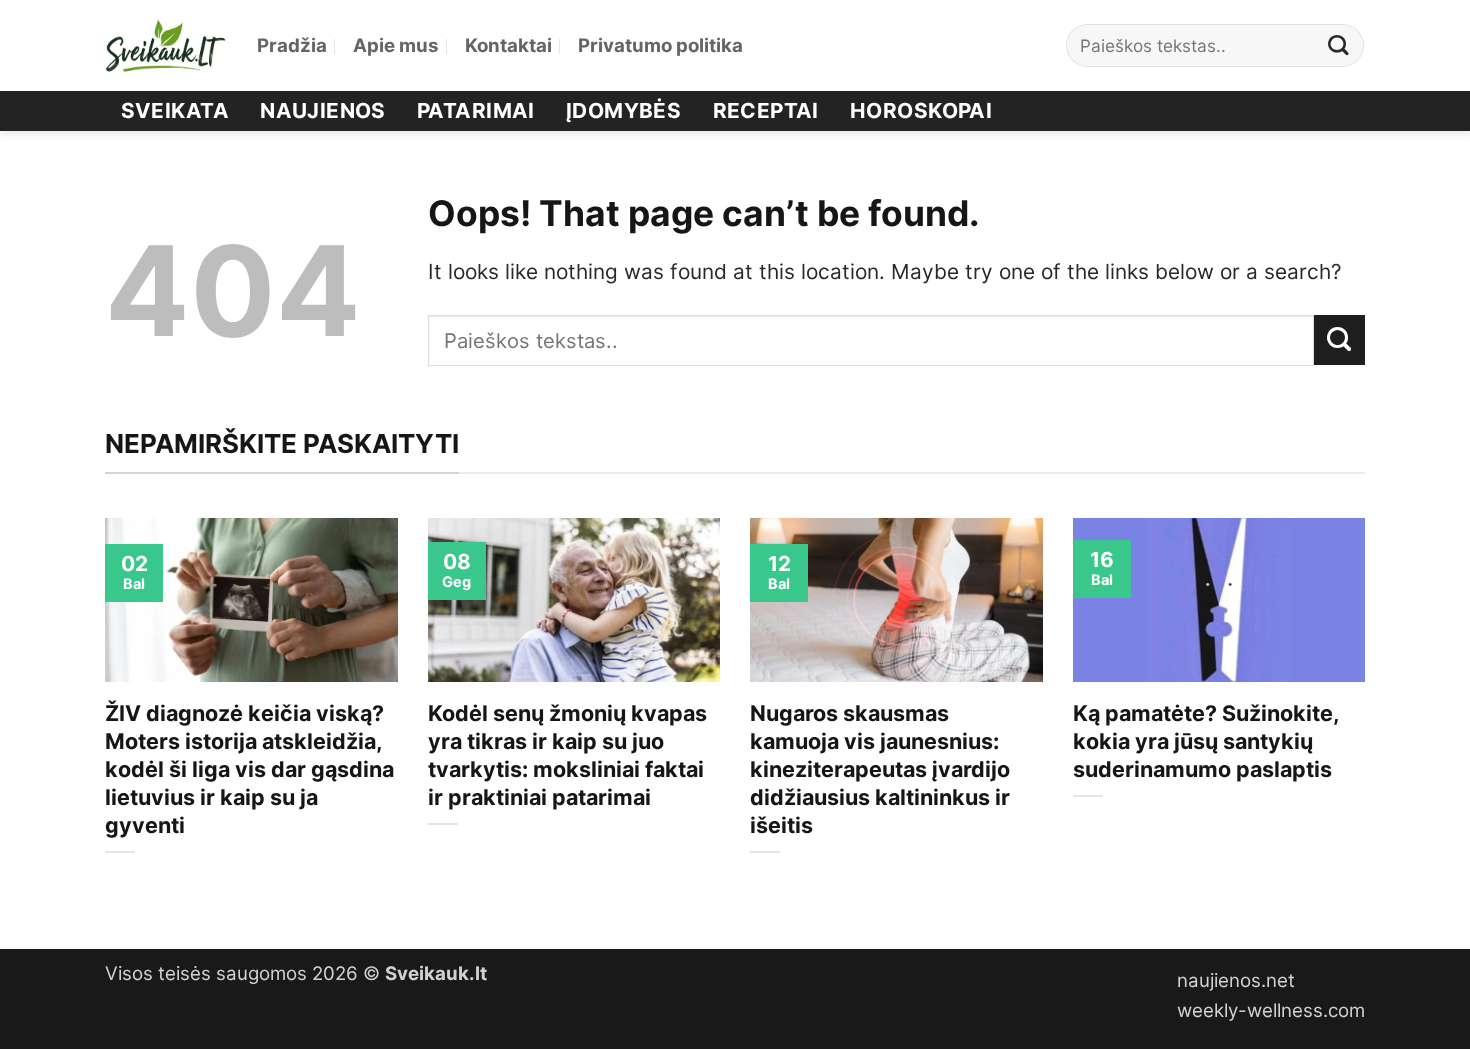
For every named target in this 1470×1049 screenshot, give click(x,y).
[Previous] (101, 716)
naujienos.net (1236, 980)
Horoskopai (921, 110)
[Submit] (1339, 45)
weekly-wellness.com (1271, 1010)
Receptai (766, 110)
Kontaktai (508, 45)
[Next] (1369, 716)
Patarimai (476, 110)
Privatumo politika (660, 45)
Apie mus (396, 45)
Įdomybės (623, 110)
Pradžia (292, 45)
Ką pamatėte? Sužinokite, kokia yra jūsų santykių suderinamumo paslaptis (1206, 741)
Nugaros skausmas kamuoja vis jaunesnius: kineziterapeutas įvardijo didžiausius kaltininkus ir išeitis (880, 769)
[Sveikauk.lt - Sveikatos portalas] (166, 45)
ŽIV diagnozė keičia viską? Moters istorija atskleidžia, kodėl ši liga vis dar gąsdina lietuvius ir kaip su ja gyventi (249, 769)
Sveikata (175, 110)
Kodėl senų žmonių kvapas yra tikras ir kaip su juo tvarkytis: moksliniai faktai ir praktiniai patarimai (567, 755)
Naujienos (323, 110)
